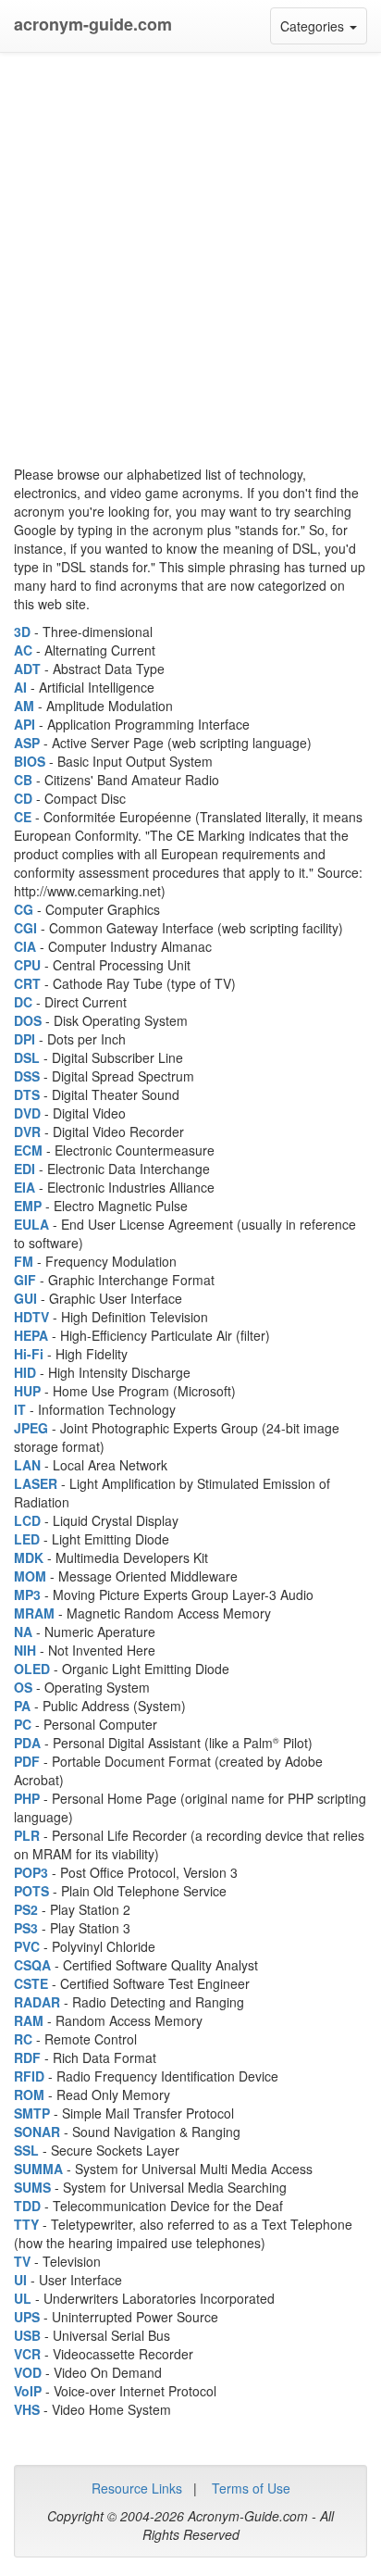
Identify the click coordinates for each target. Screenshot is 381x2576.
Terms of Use (251, 2488)
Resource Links (137, 2488)
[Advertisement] (190, 256)
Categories (324, 30)
